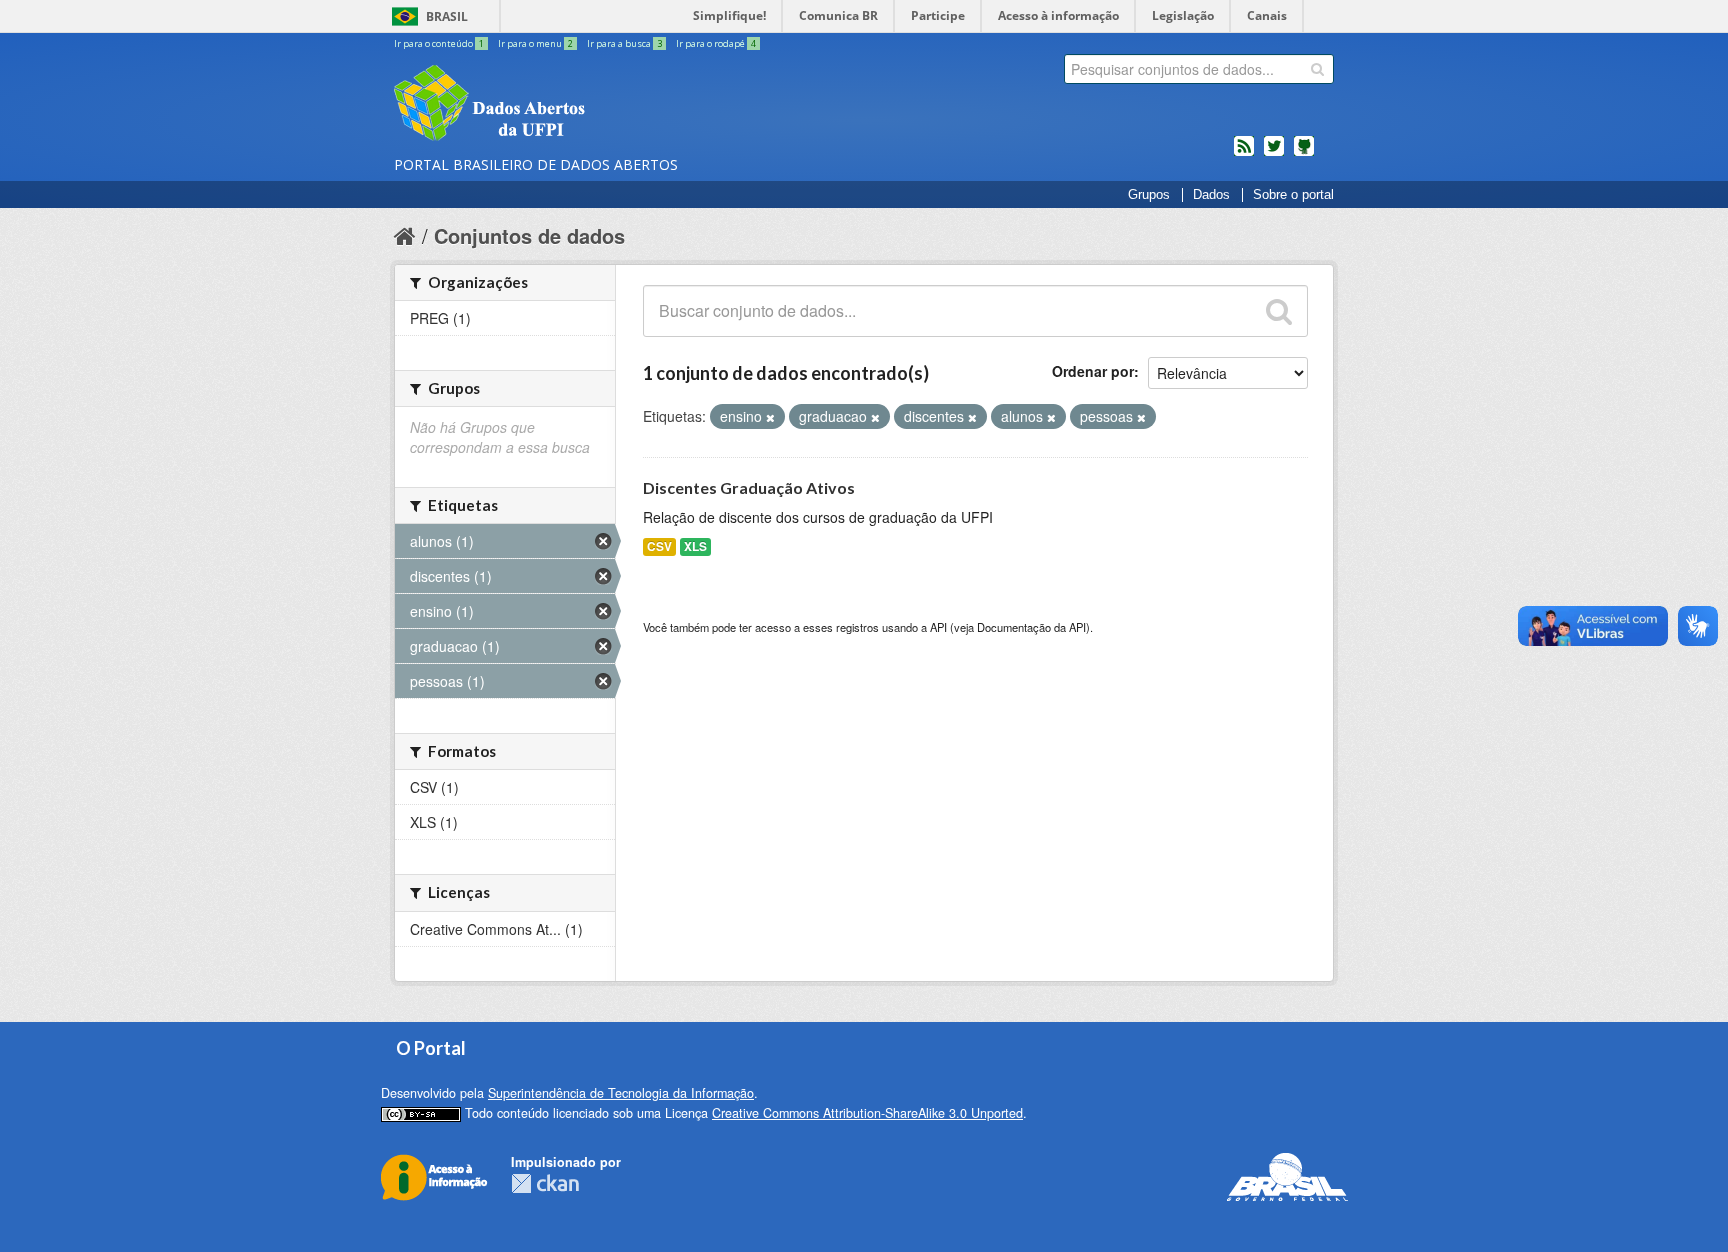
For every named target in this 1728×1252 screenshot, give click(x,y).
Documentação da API (1031, 627)
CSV (659, 546)
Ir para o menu (535, 43)
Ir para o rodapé (716, 43)
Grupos (1149, 195)
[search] (1317, 69)
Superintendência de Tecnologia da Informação (621, 1093)
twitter (1274, 154)
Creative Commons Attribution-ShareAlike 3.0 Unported (867, 1113)
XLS (695, 546)
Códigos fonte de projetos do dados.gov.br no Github (1304, 154)
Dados (1211, 195)
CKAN (545, 1183)
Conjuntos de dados (529, 235)
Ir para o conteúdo (439, 43)
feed (1244, 154)
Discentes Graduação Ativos (749, 487)
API (938, 627)
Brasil (447, 16)
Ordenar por (1093, 371)
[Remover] (770, 417)
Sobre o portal (1293, 195)
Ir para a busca (624, 43)
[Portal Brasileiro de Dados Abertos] (609, 105)
